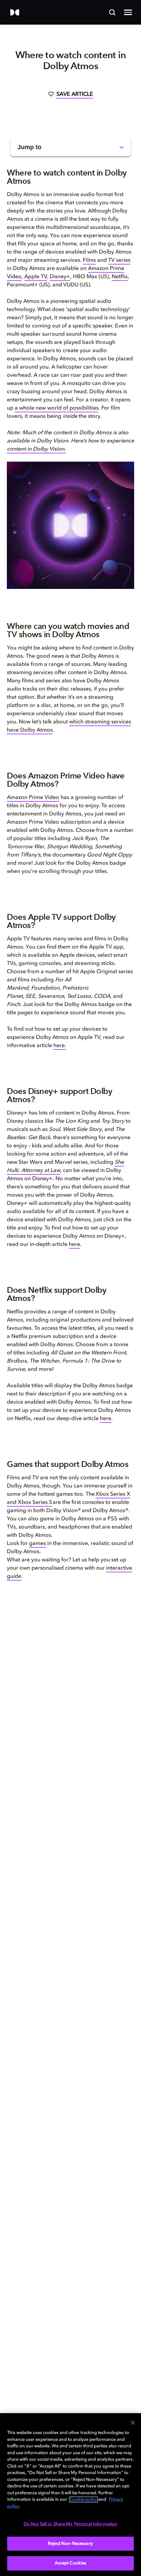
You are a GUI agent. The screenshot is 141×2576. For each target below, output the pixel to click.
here (74, 1245)
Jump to (29, 147)
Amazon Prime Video (33, 798)
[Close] (133, 2423)
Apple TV (36, 277)
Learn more (41, 2088)
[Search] (112, 12)
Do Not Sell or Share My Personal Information (71, 2524)
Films (89, 260)
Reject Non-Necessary (70, 2544)
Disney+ (60, 277)
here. (60, 1046)
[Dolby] (15, 13)
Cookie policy (84, 2500)
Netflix (120, 277)
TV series (119, 260)
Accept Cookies (71, 2563)
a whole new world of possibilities (57, 408)
